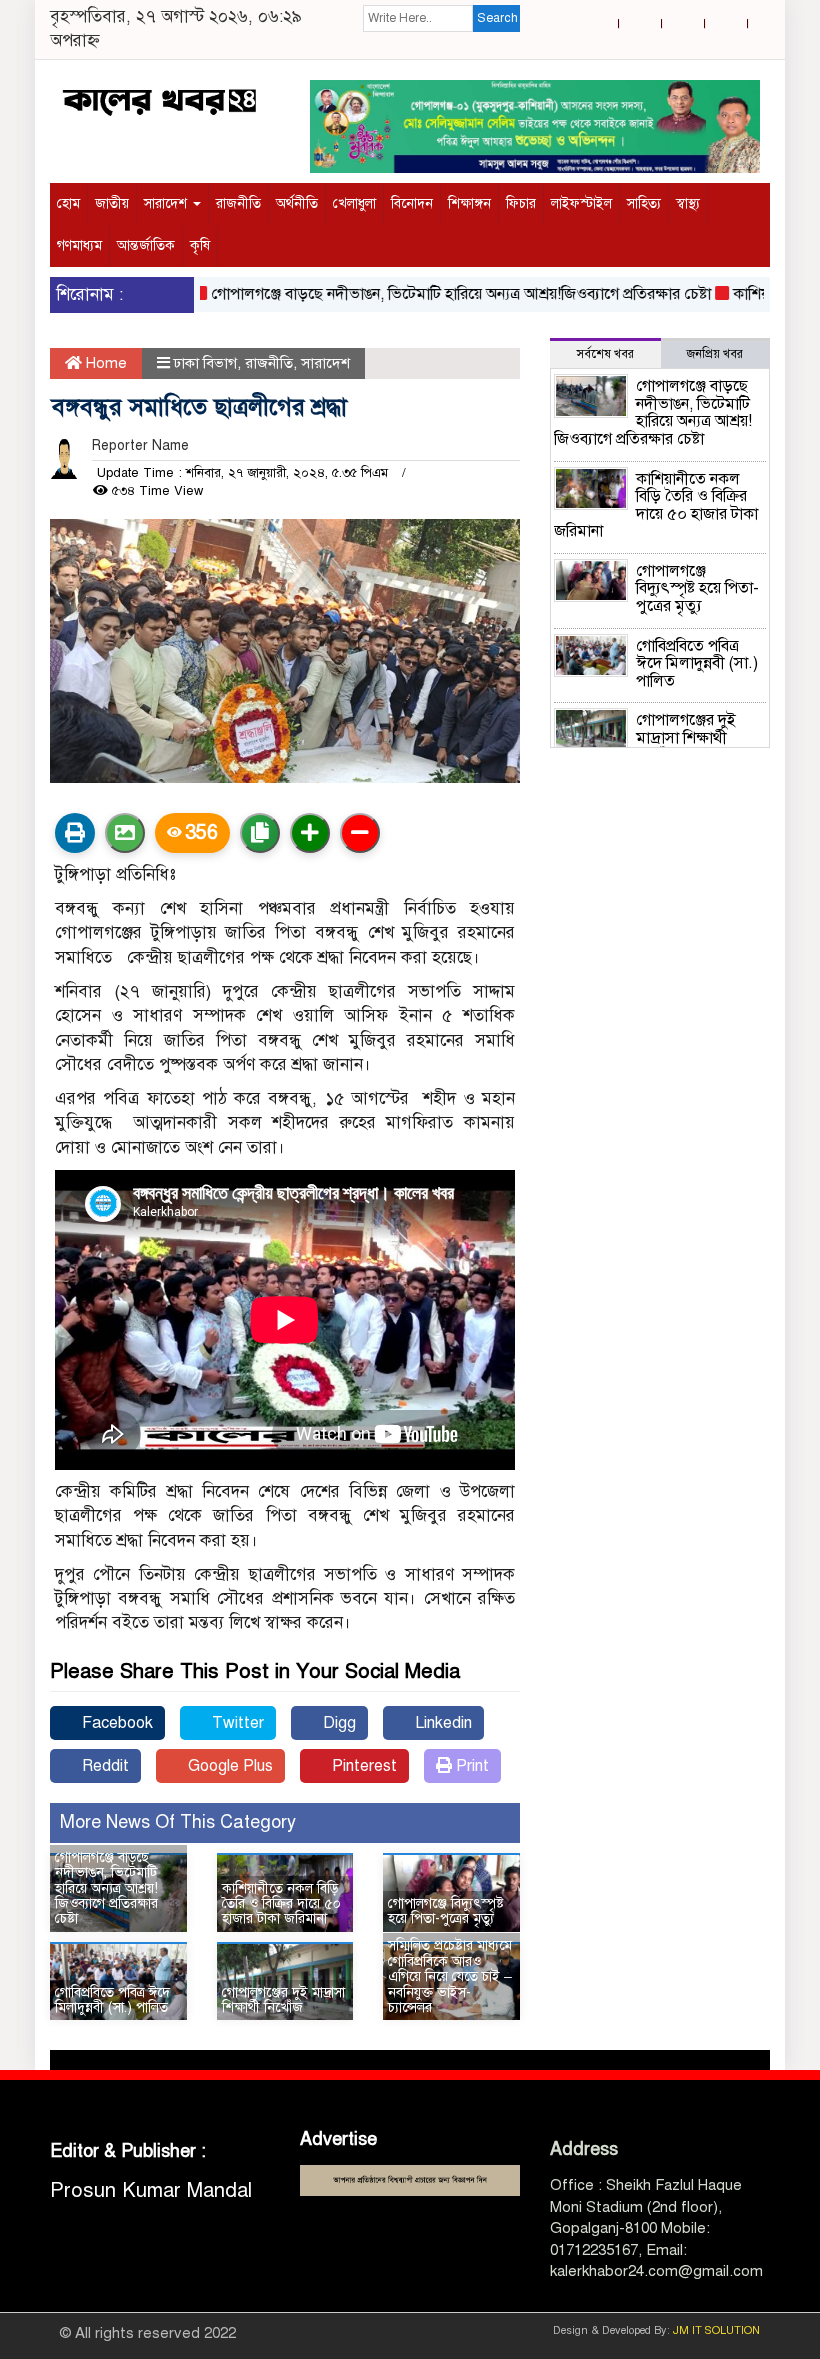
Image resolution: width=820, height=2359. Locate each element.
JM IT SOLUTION (716, 2330)
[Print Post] (75, 833)
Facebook (115, 1723)
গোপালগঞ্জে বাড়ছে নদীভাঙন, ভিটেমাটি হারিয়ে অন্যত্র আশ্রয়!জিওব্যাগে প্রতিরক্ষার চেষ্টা (434, 294)
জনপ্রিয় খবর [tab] (715, 354)
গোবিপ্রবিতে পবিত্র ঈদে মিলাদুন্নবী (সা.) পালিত (112, 2000)
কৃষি (200, 245)
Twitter (236, 1723)
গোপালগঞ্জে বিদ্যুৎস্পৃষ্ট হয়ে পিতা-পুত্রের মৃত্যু (446, 1911)
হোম (68, 203)
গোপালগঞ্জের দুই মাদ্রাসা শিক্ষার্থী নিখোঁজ (283, 2000)
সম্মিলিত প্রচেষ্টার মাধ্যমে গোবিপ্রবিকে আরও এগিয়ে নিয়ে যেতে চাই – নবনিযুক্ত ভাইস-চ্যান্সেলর (450, 1976)
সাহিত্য (644, 203)
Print (470, 1766)
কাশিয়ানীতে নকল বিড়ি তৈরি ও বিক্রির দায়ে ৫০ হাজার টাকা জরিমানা (281, 1904)
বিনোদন (412, 203)
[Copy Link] (260, 833)
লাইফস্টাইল (581, 203)
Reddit (103, 1766)
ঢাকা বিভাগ (205, 363)
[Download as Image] (125, 833)
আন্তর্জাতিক (146, 245)
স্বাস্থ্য (688, 203)
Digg (337, 1723)
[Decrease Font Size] (360, 833)
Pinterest (362, 1766)
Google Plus (228, 1766)
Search (497, 18)
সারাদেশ (167, 203)
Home (104, 363)
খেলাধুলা (354, 203)
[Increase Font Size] (310, 833)
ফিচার (521, 203)
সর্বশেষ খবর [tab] (605, 354)
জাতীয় (112, 203)
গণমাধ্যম (79, 245)
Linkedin (441, 1723)
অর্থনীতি (297, 203)
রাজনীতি (238, 203)
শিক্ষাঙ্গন (469, 203)
